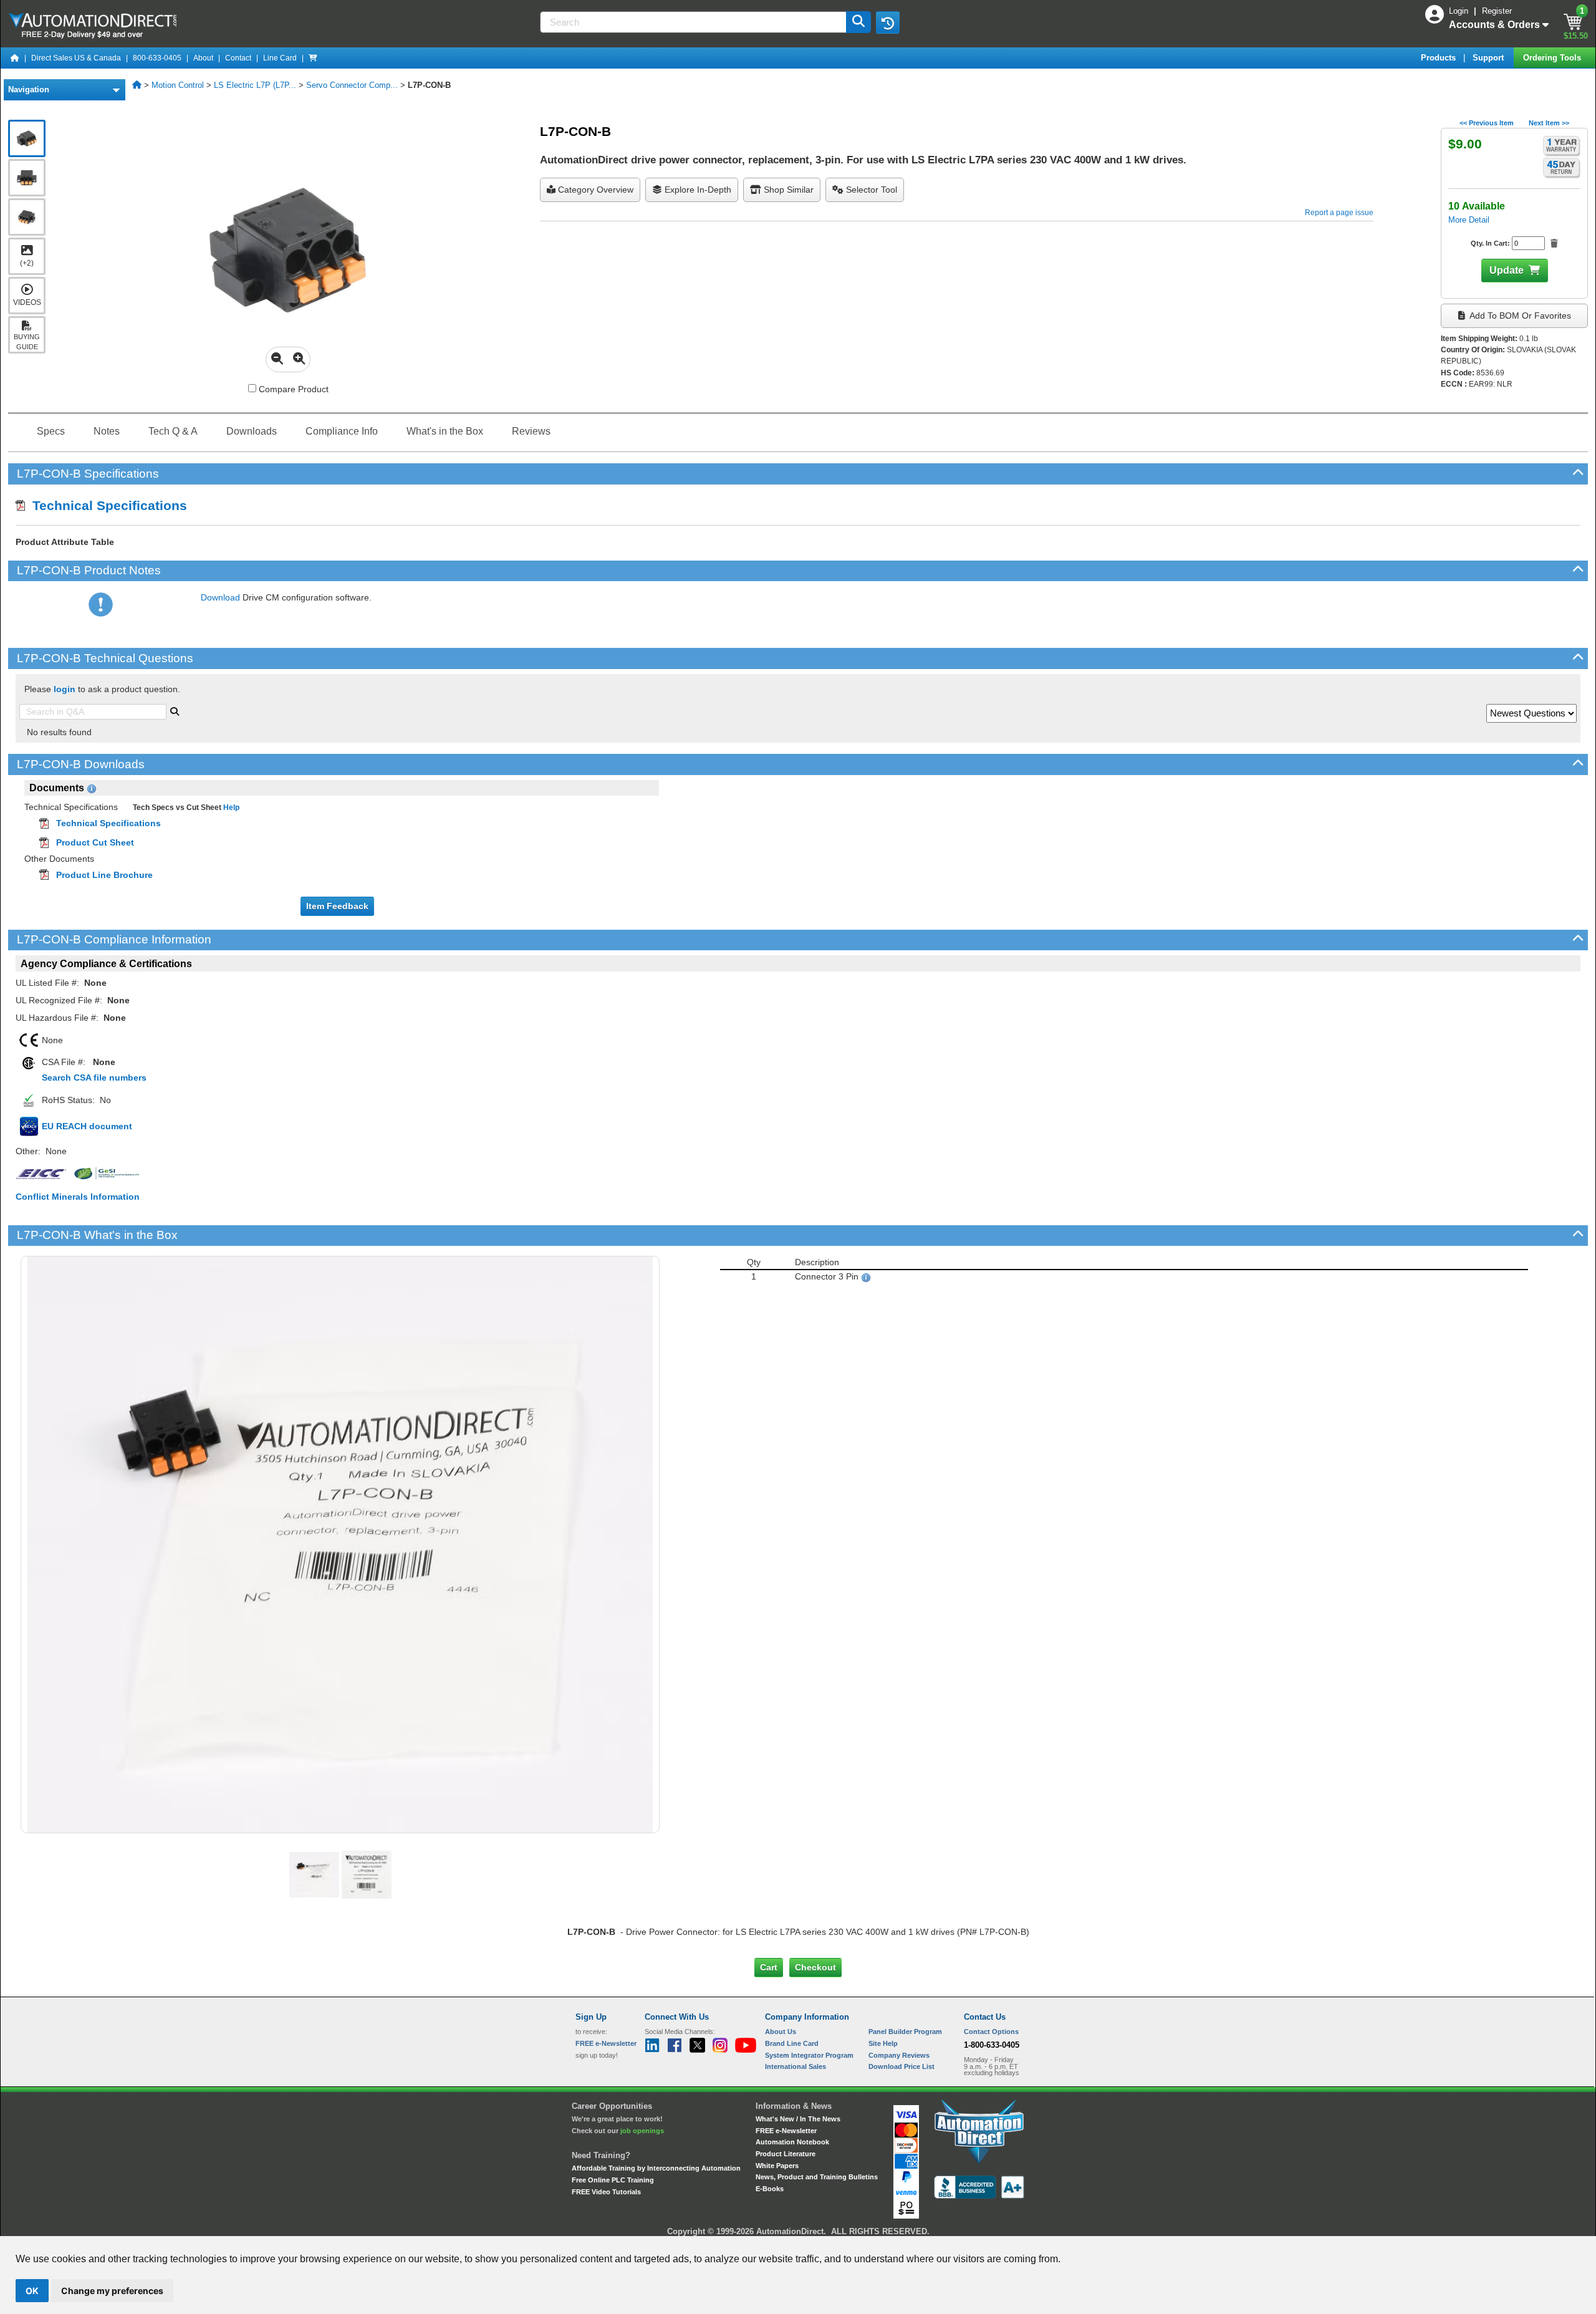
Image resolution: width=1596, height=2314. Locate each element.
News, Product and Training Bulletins (817, 2177)
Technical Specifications (106, 505)
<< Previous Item (1487, 123)
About (203, 58)
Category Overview (594, 190)
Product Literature (786, 2154)
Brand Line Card (792, 2043)
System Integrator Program (809, 2055)
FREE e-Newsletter (786, 2131)
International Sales (796, 2066)
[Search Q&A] (175, 710)
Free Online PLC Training (613, 2180)
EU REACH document (87, 1126)
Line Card (280, 58)
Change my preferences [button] (112, 2291)
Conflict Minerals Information (78, 1197)
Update (1507, 270)
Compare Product (292, 389)
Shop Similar (787, 190)
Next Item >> (1549, 123)
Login (1460, 11)
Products (1440, 58)
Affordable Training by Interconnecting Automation (656, 2168)
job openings (642, 2131)
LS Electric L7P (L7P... (255, 85)
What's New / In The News (798, 2119)
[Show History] (888, 22)
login (65, 689)
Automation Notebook (792, 2142)
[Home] (15, 58)
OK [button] (32, 2291)
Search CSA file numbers (94, 1077)
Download (220, 597)
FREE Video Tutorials (606, 2192)
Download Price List (901, 2066)
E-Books (770, 2189)
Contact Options (991, 2032)
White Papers (777, 2166)
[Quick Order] (313, 58)
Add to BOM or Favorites (1519, 316)
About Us (781, 2032)
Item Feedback (337, 906)
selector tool (870, 190)
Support (1489, 58)
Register (1497, 11)
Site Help (883, 2043)
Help (230, 807)
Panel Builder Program (905, 2032)
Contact (238, 58)
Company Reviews (899, 2055)
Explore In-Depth (697, 190)
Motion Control (178, 85)
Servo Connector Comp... (352, 85)
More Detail (1469, 220)
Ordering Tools (1553, 58)
